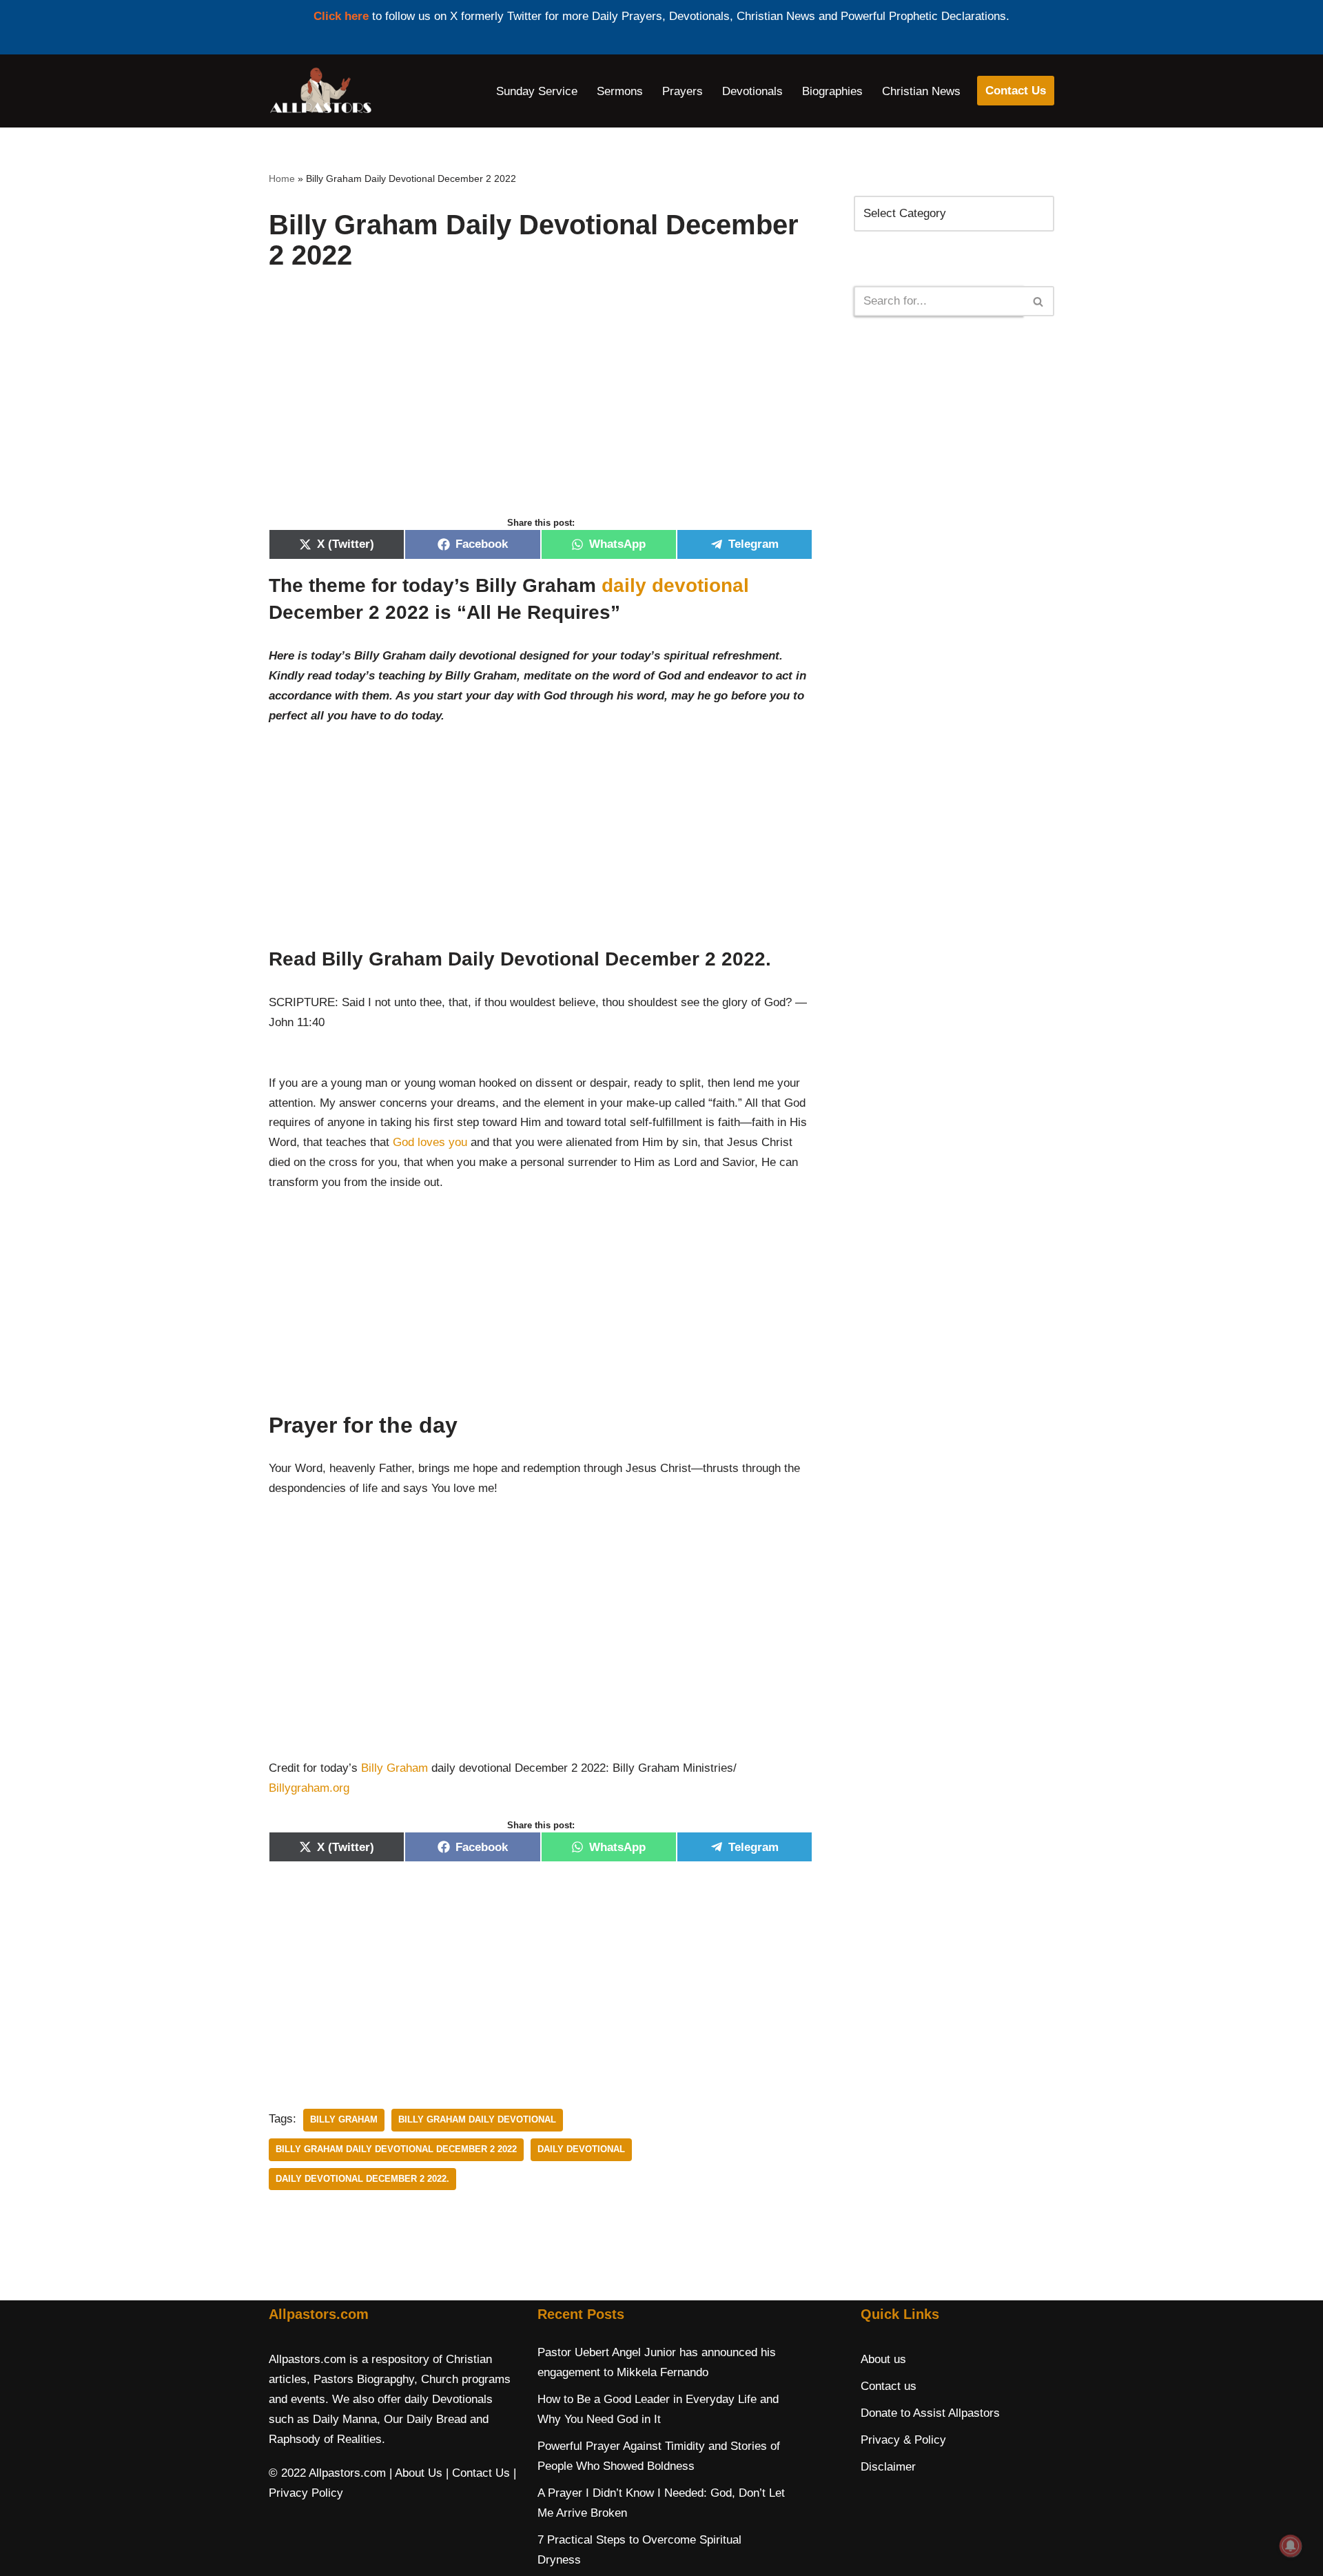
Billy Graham (394, 1768)
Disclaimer (888, 2467)
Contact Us (1016, 91)
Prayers (683, 91)
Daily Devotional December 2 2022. (362, 2179)
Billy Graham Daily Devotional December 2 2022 (396, 2149)
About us (883, 2359)
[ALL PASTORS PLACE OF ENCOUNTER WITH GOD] (320, 91)
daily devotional (675, 585)
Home (282, 178)
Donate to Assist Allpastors (930, 2413)
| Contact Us (478, 2473)
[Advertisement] (541, 408)
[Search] (1039, 301)
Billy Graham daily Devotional (477, 2119)
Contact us (889, 2386)
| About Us (416, 2473)
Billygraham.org (309, 1788)
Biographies (832, 91)
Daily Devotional (581, 2149)
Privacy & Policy (903, 2440)
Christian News (921, 91)
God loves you (430, 1142)
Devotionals (752, 91)
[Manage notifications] (1291, 2546)
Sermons (620, 91)
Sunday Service (537, 91)
